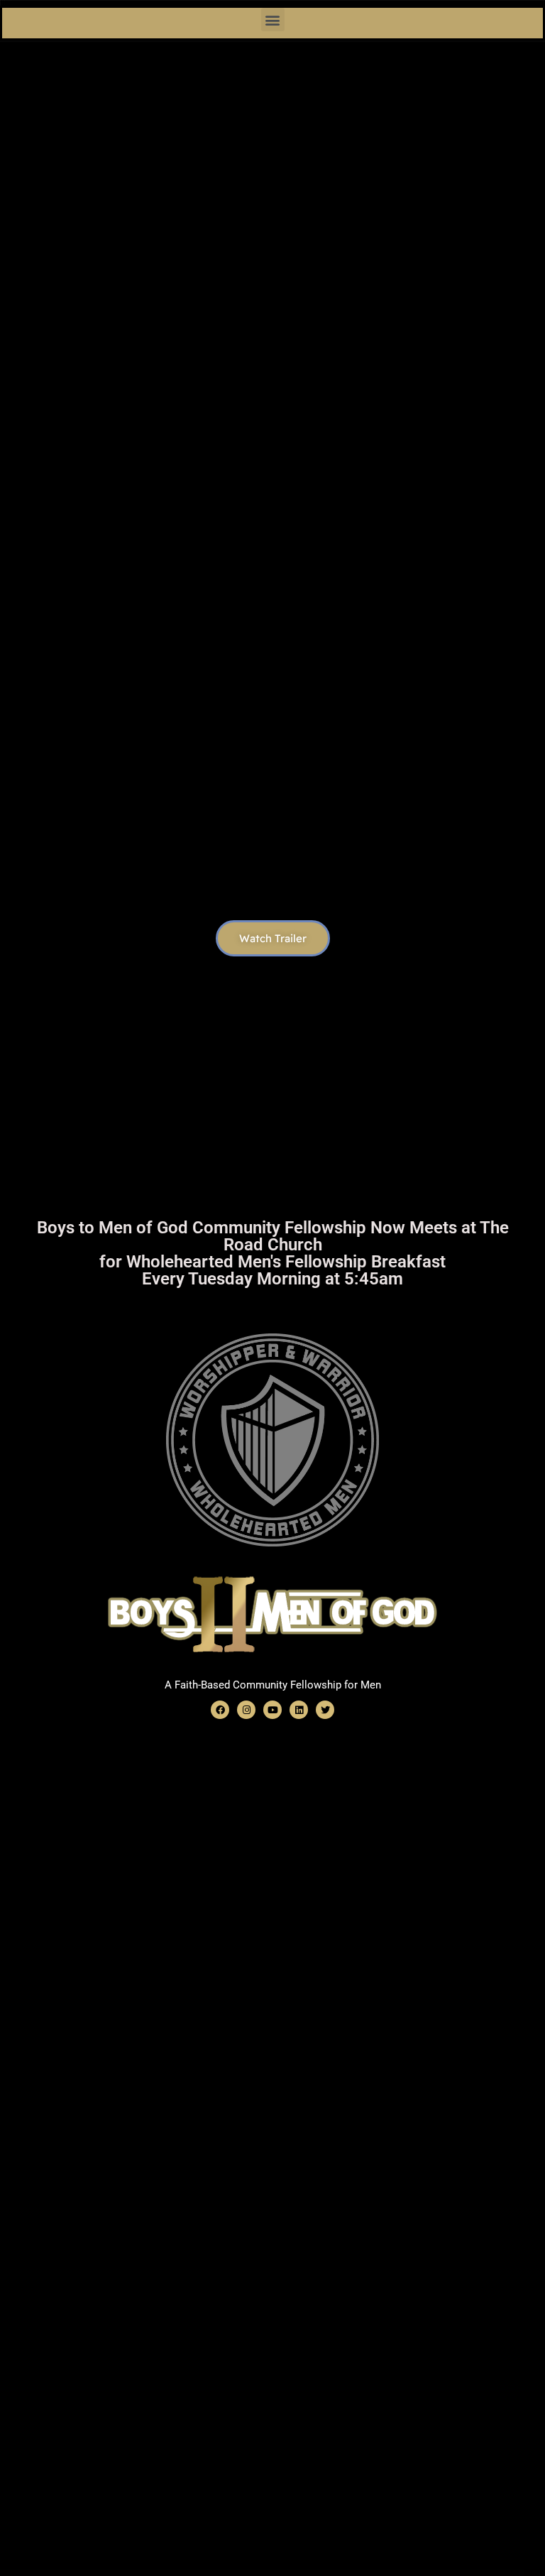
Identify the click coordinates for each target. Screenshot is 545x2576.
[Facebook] (220, 1710)
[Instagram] (246, 1710)
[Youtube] (272, 1710)
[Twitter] (325, 1710)
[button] (273, 20)
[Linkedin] (299, 1710)
